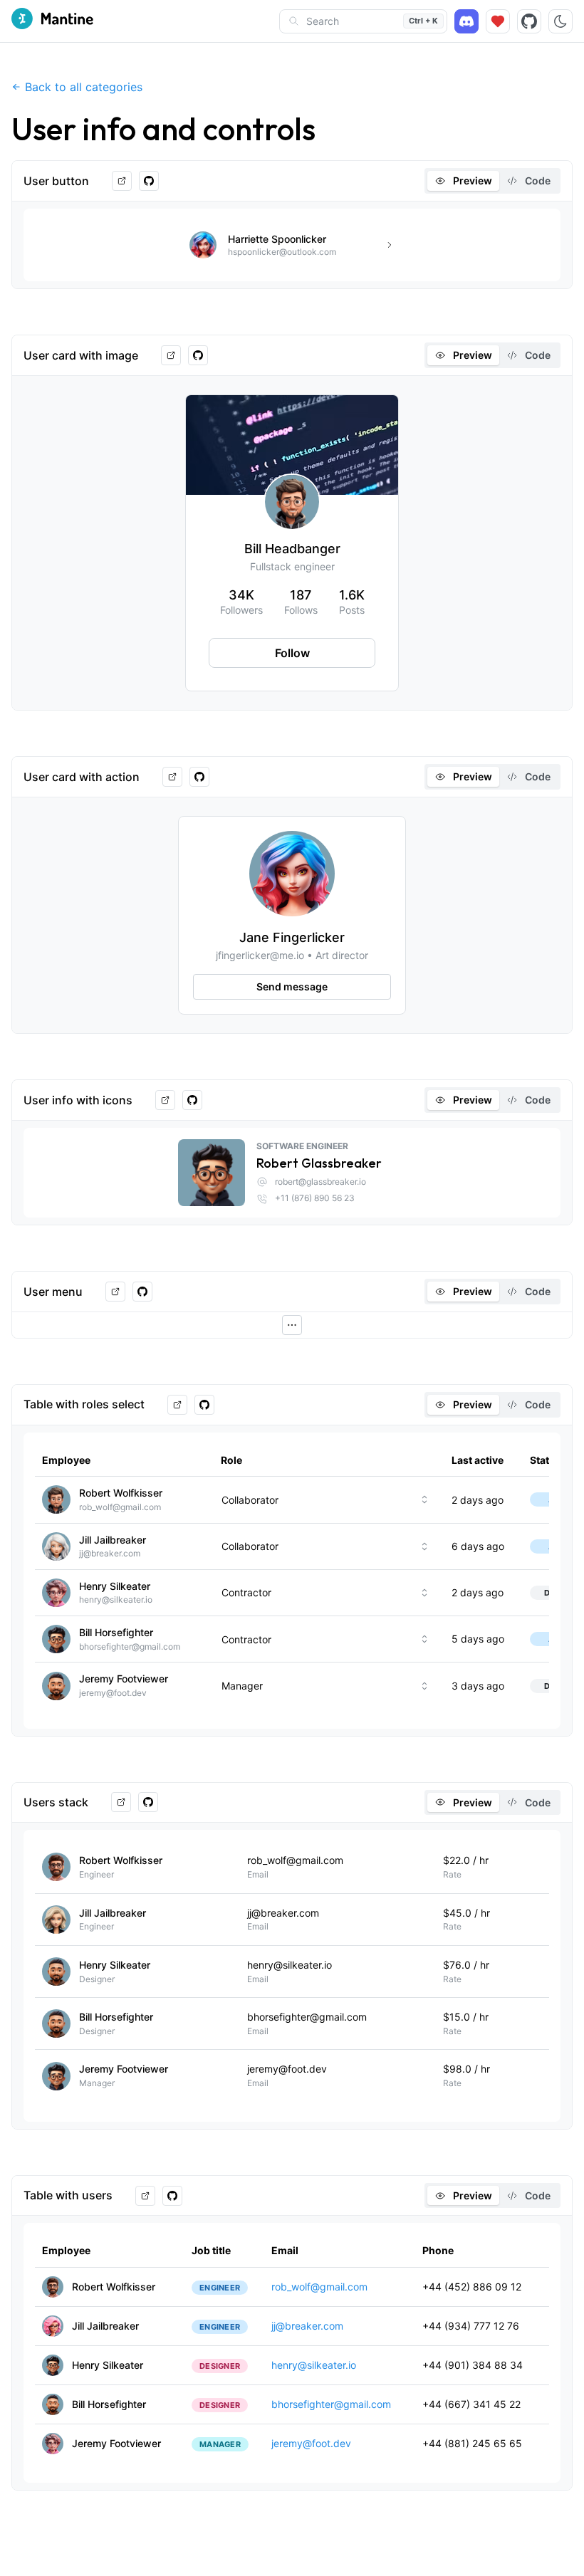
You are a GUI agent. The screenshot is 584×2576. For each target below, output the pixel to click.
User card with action (82, 777)
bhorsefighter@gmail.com (331, 2404)
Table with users (68, 2195)
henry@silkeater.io (314, 2365)
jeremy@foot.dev (311, 2443)
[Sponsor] (498, 21)
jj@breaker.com (307, 2326)
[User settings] (292, 1325)
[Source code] (529, 21)
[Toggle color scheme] (560, 21)
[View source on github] (149, 181)
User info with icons (78, 1100)
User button (56, 181)
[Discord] (466, 21)
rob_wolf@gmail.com (319, 2287)
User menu (53, 1292)
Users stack (56, 1802)
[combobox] (329, 1499)
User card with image (81, 355)
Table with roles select (84, 1404)
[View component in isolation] (122, 181)
